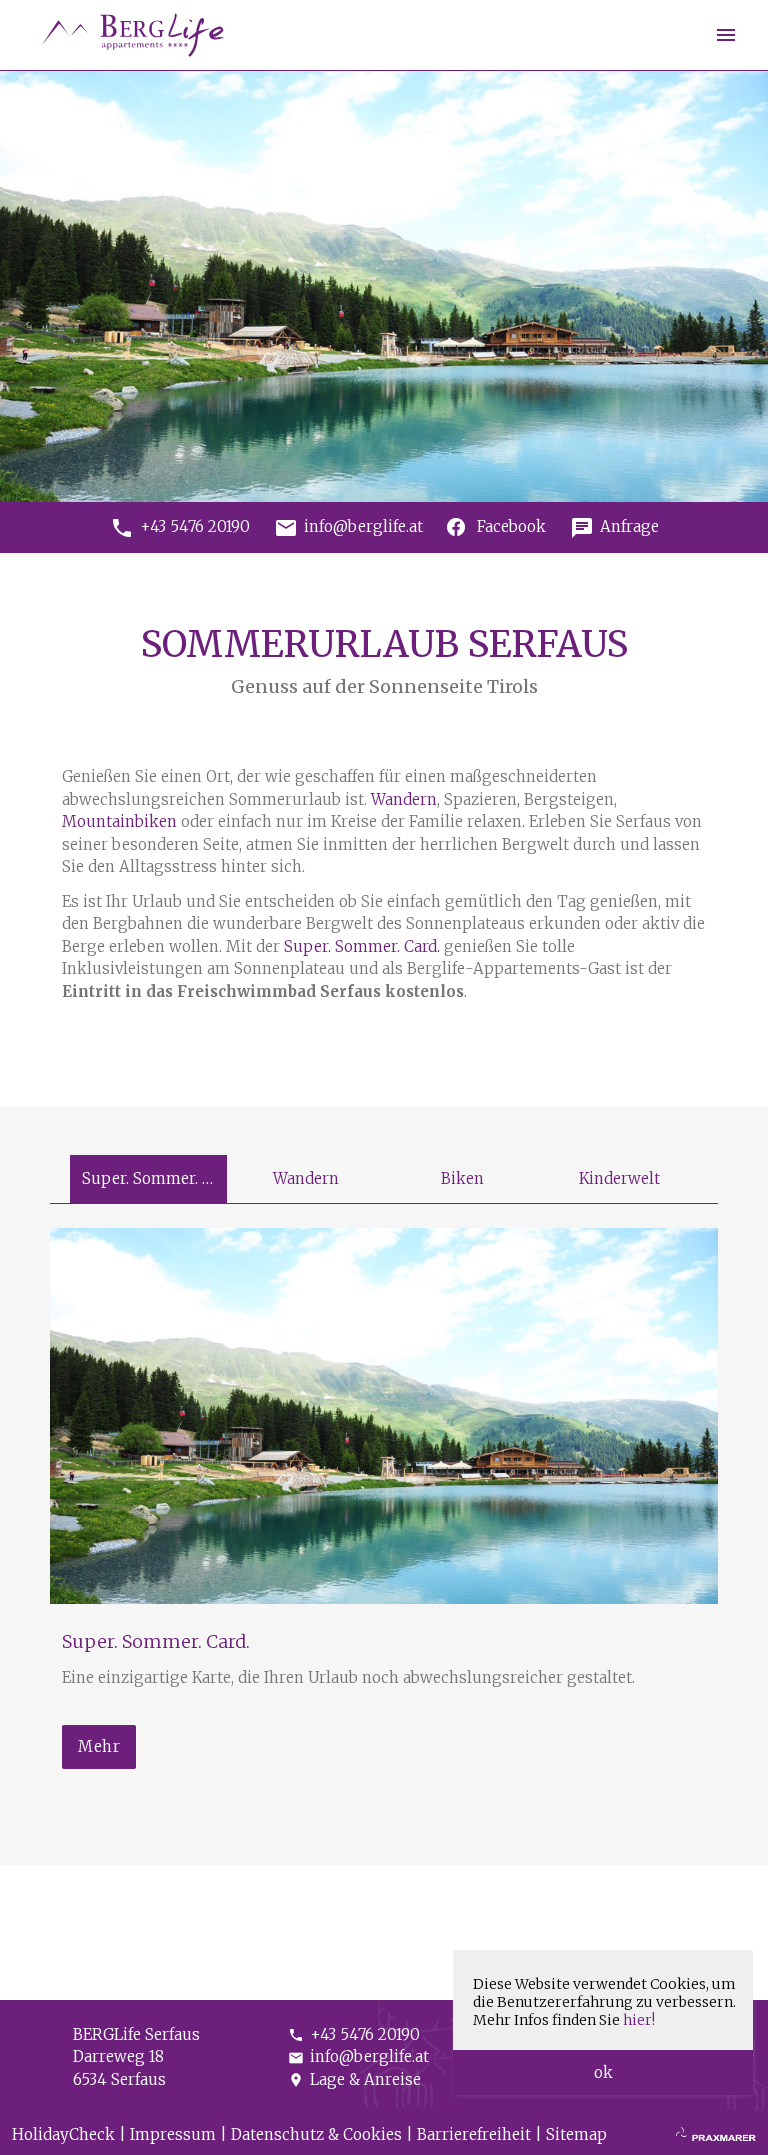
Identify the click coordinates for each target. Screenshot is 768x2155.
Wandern (404, 799)
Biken (462, 1178)
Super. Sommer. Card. (362, 946)
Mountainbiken (121, 821)
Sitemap (576, 2134)
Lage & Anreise (354, 2079)
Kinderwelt (619, 1178)
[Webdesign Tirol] (716, 2135)
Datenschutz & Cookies (316, 2134)
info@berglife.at (358, 2056)
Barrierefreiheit (474, 2134)
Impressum (173, 2134)
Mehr (99, 1746)
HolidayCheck (63, 2134)
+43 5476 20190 (354, 2034)
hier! (639, 2020)
